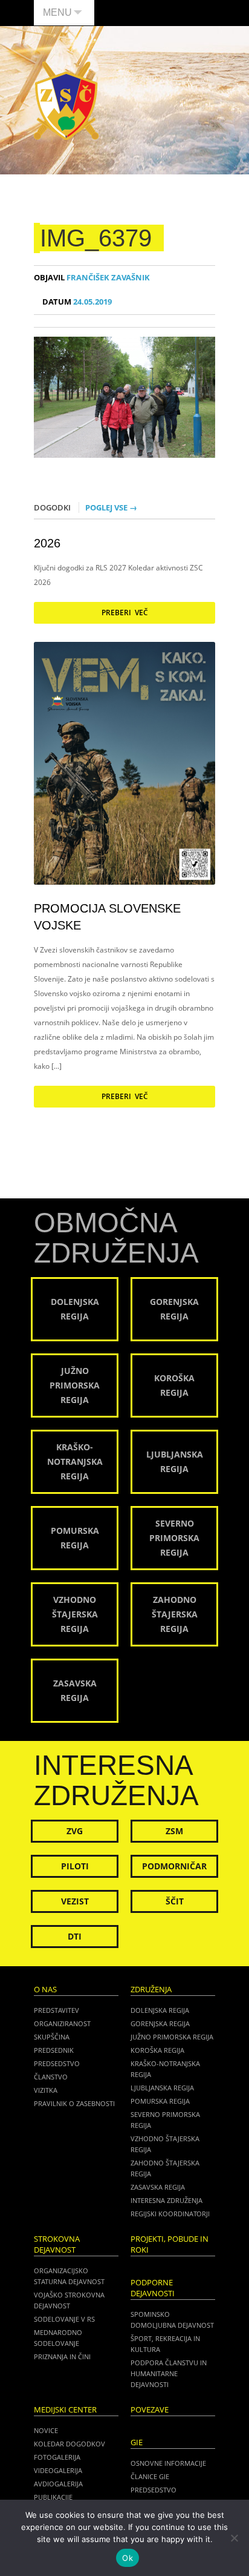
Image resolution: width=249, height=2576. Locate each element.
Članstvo (51, 2077)
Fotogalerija (57, 2457)
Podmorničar (174, 1866)
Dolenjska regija (160, 2010)
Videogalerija (58, 2470)
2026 (47, 543)
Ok (128, 2558)
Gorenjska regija (160, 2023)
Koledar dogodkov (70, 2444)
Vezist (75, 1901)
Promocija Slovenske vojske (107, 917)
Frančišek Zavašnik (92, 278)
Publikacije (53, 2497)
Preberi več (125, 613)
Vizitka (46, 2090)
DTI (75, 1936)
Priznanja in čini (62, 2356)
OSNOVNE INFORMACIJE (168, 2463)
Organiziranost (62, 2023)
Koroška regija (157, 2050)
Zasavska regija (158, 2187)
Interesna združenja (167, 2200)
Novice (46, 2430)
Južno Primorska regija (172, 2037)
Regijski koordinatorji (170, 2214)
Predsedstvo (57, 2063)
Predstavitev (57, 2010)
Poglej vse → (111, 507)
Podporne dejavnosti (153, 2288)
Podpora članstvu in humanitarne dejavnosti (169, 2373)
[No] (234, 2538)
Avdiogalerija (58, 2484)
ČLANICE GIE (150, 2476)
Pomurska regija (160, 2101)
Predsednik (54, 2050)
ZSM (174, 1831)
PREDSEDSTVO (154, 2490)
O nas (45, 1990)
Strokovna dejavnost (57, 2244)
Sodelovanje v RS (64, 2319)
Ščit (175, 1901)
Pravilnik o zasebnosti (74, 2103)
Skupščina (52, 2037)
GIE (137, 2442)
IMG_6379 (96, 238)
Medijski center (65, 2410)
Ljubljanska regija (162, 2088)
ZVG (75, 1831)
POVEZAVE (150, 2410)
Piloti (75, 1866)
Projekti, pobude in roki (170, 2244)
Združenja (151, 1990)
